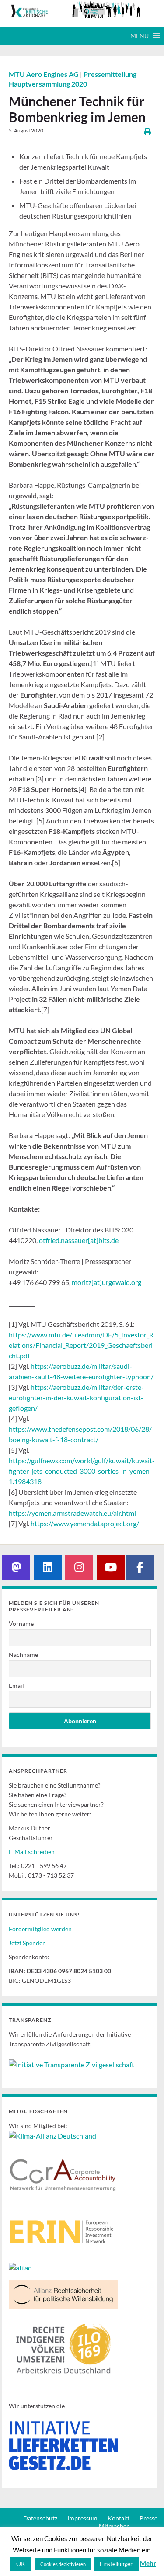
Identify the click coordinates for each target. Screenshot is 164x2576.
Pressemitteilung (110, 74)
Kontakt (119, 2518)
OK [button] (21, 2564)
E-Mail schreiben (32, 1852)
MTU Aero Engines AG (44, 74)
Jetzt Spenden (27, 1943)
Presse (148, 2518)
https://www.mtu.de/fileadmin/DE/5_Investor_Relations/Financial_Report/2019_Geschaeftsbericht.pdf (81, 1345)
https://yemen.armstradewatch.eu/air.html (72, 1513)
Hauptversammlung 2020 (48, 84)
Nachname (23, 1654)
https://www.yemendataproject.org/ (85, 1523)
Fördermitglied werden (40, 1929)
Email (16, 1686)
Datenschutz (40, 2518)
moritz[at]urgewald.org (106, 1282)
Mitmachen (114, 2526)
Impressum (82, 2518)
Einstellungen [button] (117, 2564)
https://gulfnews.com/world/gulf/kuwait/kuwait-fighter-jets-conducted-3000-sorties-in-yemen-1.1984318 (82, 1471)
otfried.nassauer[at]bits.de (79, 1240)
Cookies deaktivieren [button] (63, 2564)
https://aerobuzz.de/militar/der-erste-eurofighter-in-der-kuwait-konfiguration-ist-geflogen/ (76, 1397)
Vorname (21, 1623)
